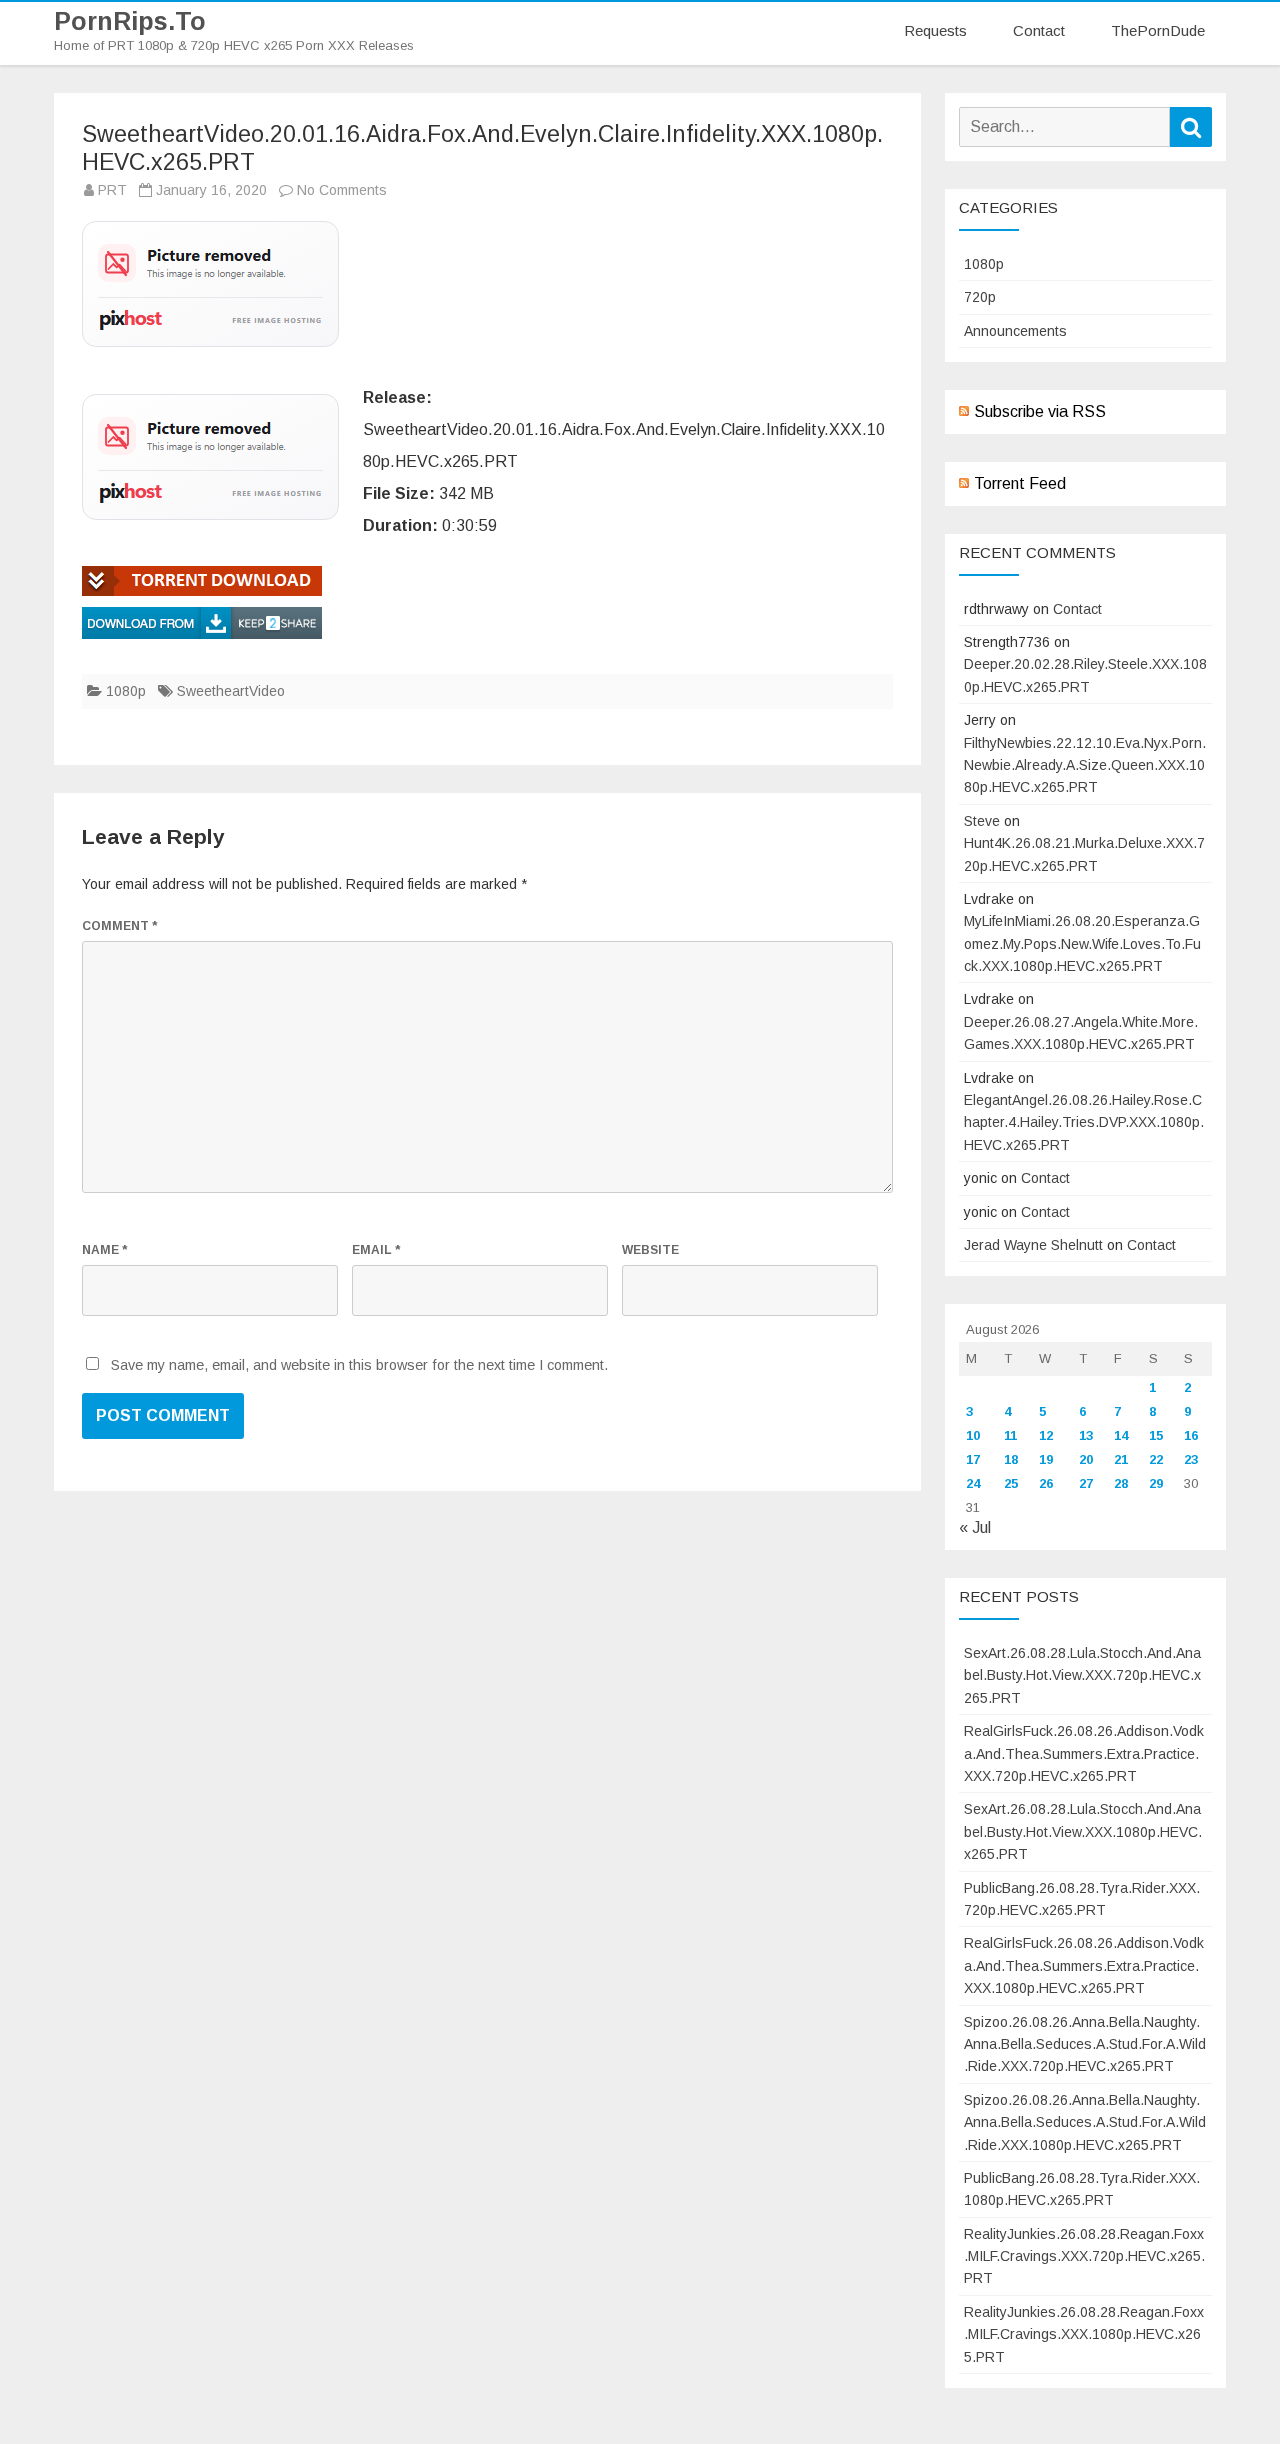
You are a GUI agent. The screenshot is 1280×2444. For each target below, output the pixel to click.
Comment (119, 926)
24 (973, 1483)
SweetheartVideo (231, 691)
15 (1156, 1435)
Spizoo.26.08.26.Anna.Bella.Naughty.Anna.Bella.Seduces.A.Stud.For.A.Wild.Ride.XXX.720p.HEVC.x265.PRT (1085, 2044)
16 (1191, 1435)
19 (1046, 1459)
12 (1046, 1435)
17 (973, 1459)
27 (1086, 1483)
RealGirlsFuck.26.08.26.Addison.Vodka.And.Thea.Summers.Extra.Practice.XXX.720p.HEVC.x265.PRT (1084, 1753)
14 (1121, 1435)
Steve (982, 821)
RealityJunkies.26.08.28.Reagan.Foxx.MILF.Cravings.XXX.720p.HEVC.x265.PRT (1084, 2256)
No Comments (342, 190)
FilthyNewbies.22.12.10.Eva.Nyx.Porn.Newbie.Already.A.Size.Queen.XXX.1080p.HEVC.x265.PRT (1085, 765)
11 (1010, 1435)
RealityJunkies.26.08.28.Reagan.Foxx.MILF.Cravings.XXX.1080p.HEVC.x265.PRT (1084, 2334)
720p (980, 297)
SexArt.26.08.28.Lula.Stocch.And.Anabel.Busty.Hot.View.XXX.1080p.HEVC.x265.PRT (1083, 1831)
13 (1086, 1435)
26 (1046, 1483)
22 (1156, 1459)
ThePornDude (1158, 30)
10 (973, 1435)
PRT (112, 190)
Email (376, 1250)
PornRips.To (130, 21)
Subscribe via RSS (1040, 411)
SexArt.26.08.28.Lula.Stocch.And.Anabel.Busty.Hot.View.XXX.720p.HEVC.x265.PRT (1082, 1675)
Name (104, 1250)
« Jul (975, 1527)
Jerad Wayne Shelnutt (1033, 1245)
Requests (935, 30)
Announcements (1015, 331)
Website (650, 1250)
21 (1121, 1459)
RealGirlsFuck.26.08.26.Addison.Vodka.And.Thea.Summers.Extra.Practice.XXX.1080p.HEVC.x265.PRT (1084, 1965)
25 (1011, 1483)
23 (1191, 1459)
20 (1086, 1459)
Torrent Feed (1020, 483)
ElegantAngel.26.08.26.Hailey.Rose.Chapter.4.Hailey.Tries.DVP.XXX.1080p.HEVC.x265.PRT (1084, 1122)
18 (1011, 1459)
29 (1156, 1483)
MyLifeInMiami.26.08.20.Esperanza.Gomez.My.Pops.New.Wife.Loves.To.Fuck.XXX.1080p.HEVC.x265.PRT (1082, 943)
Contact (1039, 30)
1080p (126, 691)
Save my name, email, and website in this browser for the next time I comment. (359, 1365)
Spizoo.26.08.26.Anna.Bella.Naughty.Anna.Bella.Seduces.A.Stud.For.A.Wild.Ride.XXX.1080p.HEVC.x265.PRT (1085, 2122)
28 (1121, 1483)
